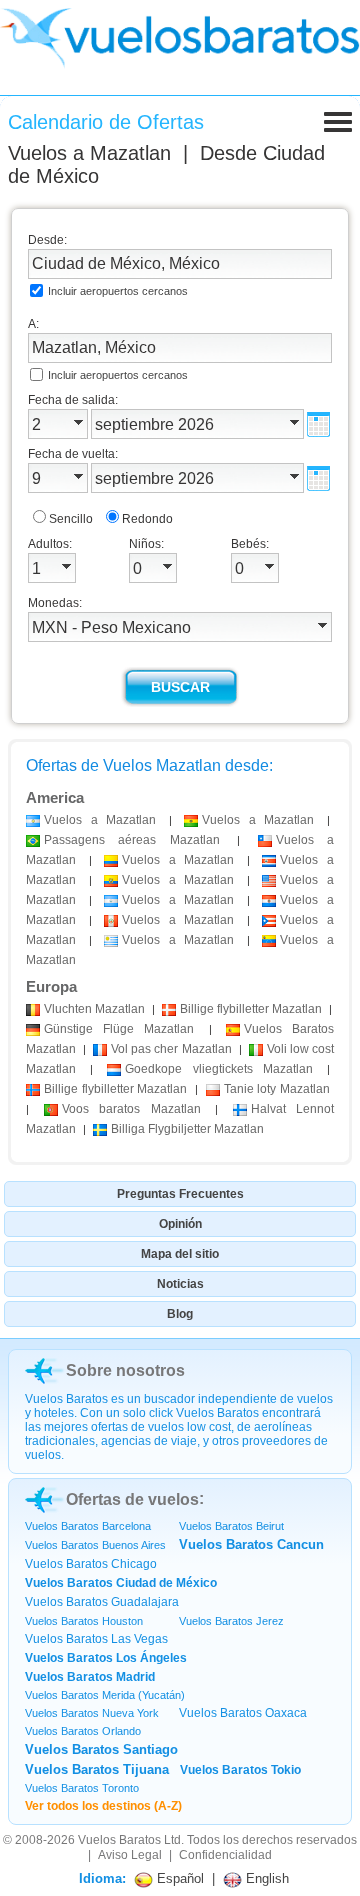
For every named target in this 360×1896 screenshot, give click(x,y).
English (265, 1878)
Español (178, 1878)
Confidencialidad (225, 1855)
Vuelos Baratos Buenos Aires (95, 1545)
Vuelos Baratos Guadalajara (102, 1602)
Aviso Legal (130, 1855)
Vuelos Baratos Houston (84, 1621)
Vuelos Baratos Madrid (90, 1677)
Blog (180, 1314)
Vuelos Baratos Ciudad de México (121, 1583)
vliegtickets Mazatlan (218, 1069)
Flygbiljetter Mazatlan (187, 1129)
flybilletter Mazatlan (251, 1009)
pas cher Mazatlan (171, 1049)
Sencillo (71, 519)
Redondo (147, 519)
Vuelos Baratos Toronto (82, 1788)
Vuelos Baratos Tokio (240, 1770)
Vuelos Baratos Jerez (231, 1621)
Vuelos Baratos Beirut (231, 1526)
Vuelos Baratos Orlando (83, 1731)
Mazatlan (94, 1009)
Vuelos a (89, 153)
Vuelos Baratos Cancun (251, 1544)
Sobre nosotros (125, 1370)
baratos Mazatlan (131, 1109)
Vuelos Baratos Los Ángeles (106, 1658)
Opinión (180, 1224)
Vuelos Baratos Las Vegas (96, 1639)
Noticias (180, 1284)
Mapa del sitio (180, 1254)
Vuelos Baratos (119, 1840)
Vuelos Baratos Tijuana (97, 1769)
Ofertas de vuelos (132, 1499)
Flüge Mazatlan (119, 1029)
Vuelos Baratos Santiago (101, 1749)
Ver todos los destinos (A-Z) (103, 1806)
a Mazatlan (100, 820)
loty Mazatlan (277, 1089)
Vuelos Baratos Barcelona (88, 1526)
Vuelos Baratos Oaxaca (243, 1713)
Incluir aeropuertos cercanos (118, 291)
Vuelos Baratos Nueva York (92, 1713)
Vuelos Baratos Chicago (91, 1564)
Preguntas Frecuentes (180, 1194)
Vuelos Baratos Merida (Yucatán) (105, 1695)
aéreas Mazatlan (132, 840)
